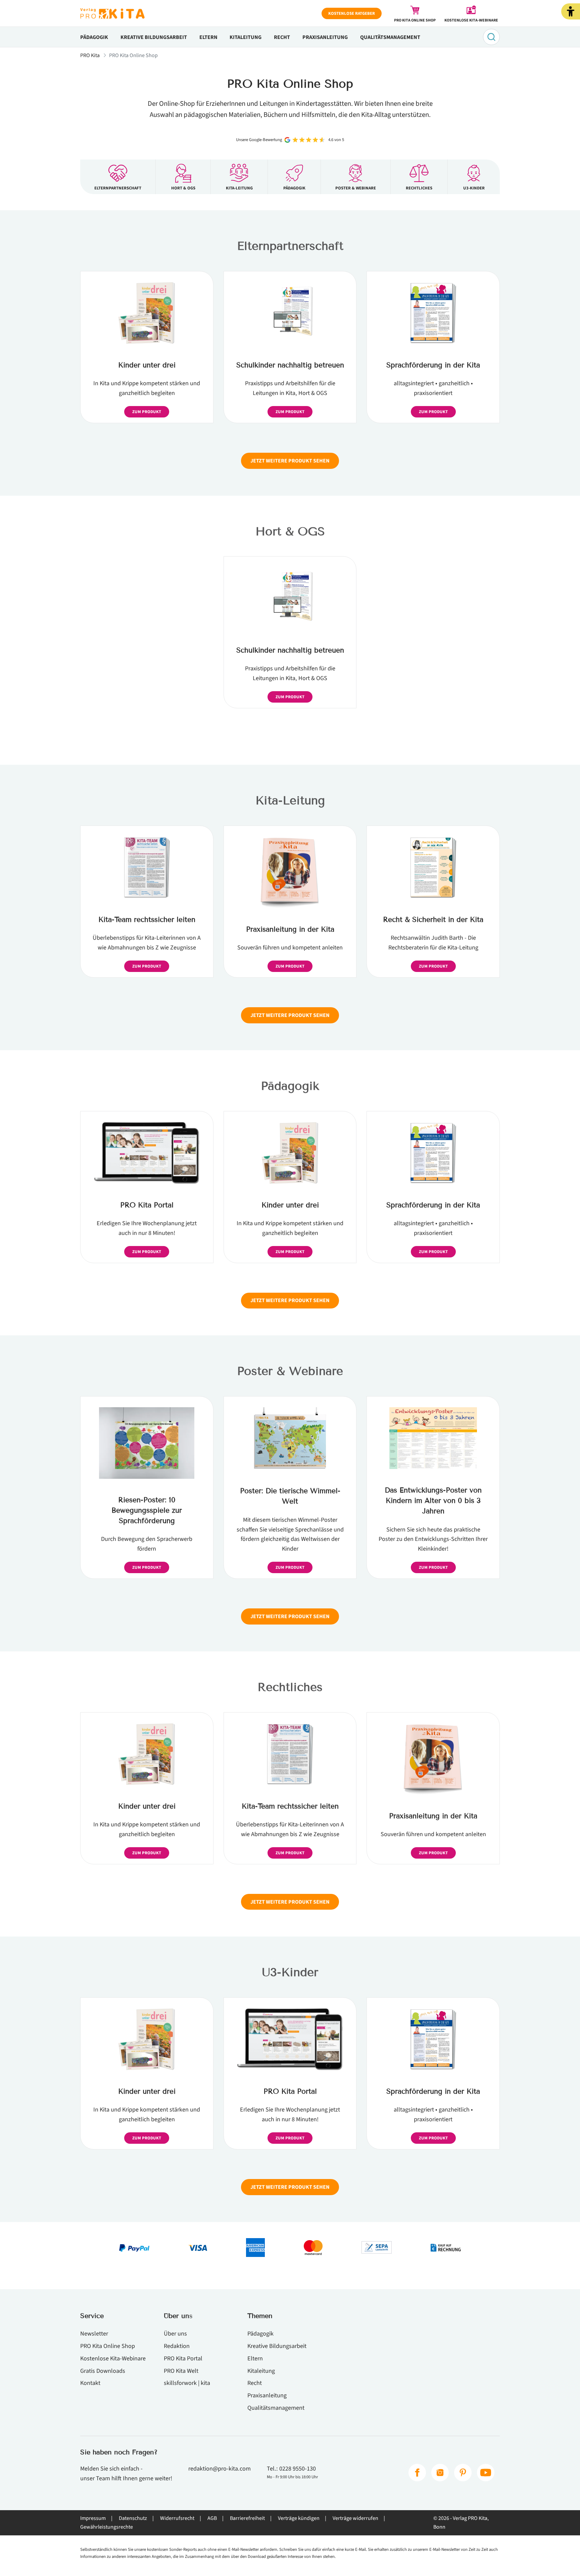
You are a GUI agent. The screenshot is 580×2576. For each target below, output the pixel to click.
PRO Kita (90, 55)
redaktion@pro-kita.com (220, 2469)
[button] (571, 11)
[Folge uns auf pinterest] (463, 2473)
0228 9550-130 (298, 2469)
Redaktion (177, 2346)
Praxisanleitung (325, 37)
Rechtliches (290, 1687)
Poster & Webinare (290, 1371)
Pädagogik (94, 37)
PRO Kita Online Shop (108, 2346)
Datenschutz (133, 2518)
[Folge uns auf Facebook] (417, 2473)
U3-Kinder (290, 1972)
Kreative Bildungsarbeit (154, 37)
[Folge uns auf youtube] (486, 2473)
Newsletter (94, 2334)
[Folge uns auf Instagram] (440, 2473)
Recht (282, 37)
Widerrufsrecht (177, 2518)
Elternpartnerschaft (290, 246)
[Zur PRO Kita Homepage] (112, 13)
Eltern (208, 37)
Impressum (93, 2518)
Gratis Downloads (103, 2371)
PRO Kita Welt (181, 2371)
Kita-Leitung (290, 800)
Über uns (175, 2334)
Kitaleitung (246, 37)
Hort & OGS (290, 531)
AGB (212, 2518)
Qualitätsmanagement (390, 37)
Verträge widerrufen (355, 2518)
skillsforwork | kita (187, 2383)
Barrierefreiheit (247, 2518)
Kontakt (90, 2383)
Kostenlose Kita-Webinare (113, 2358)
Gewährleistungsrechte (107, 2527)
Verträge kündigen (299, 2518)
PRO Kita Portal (183, 2358)
